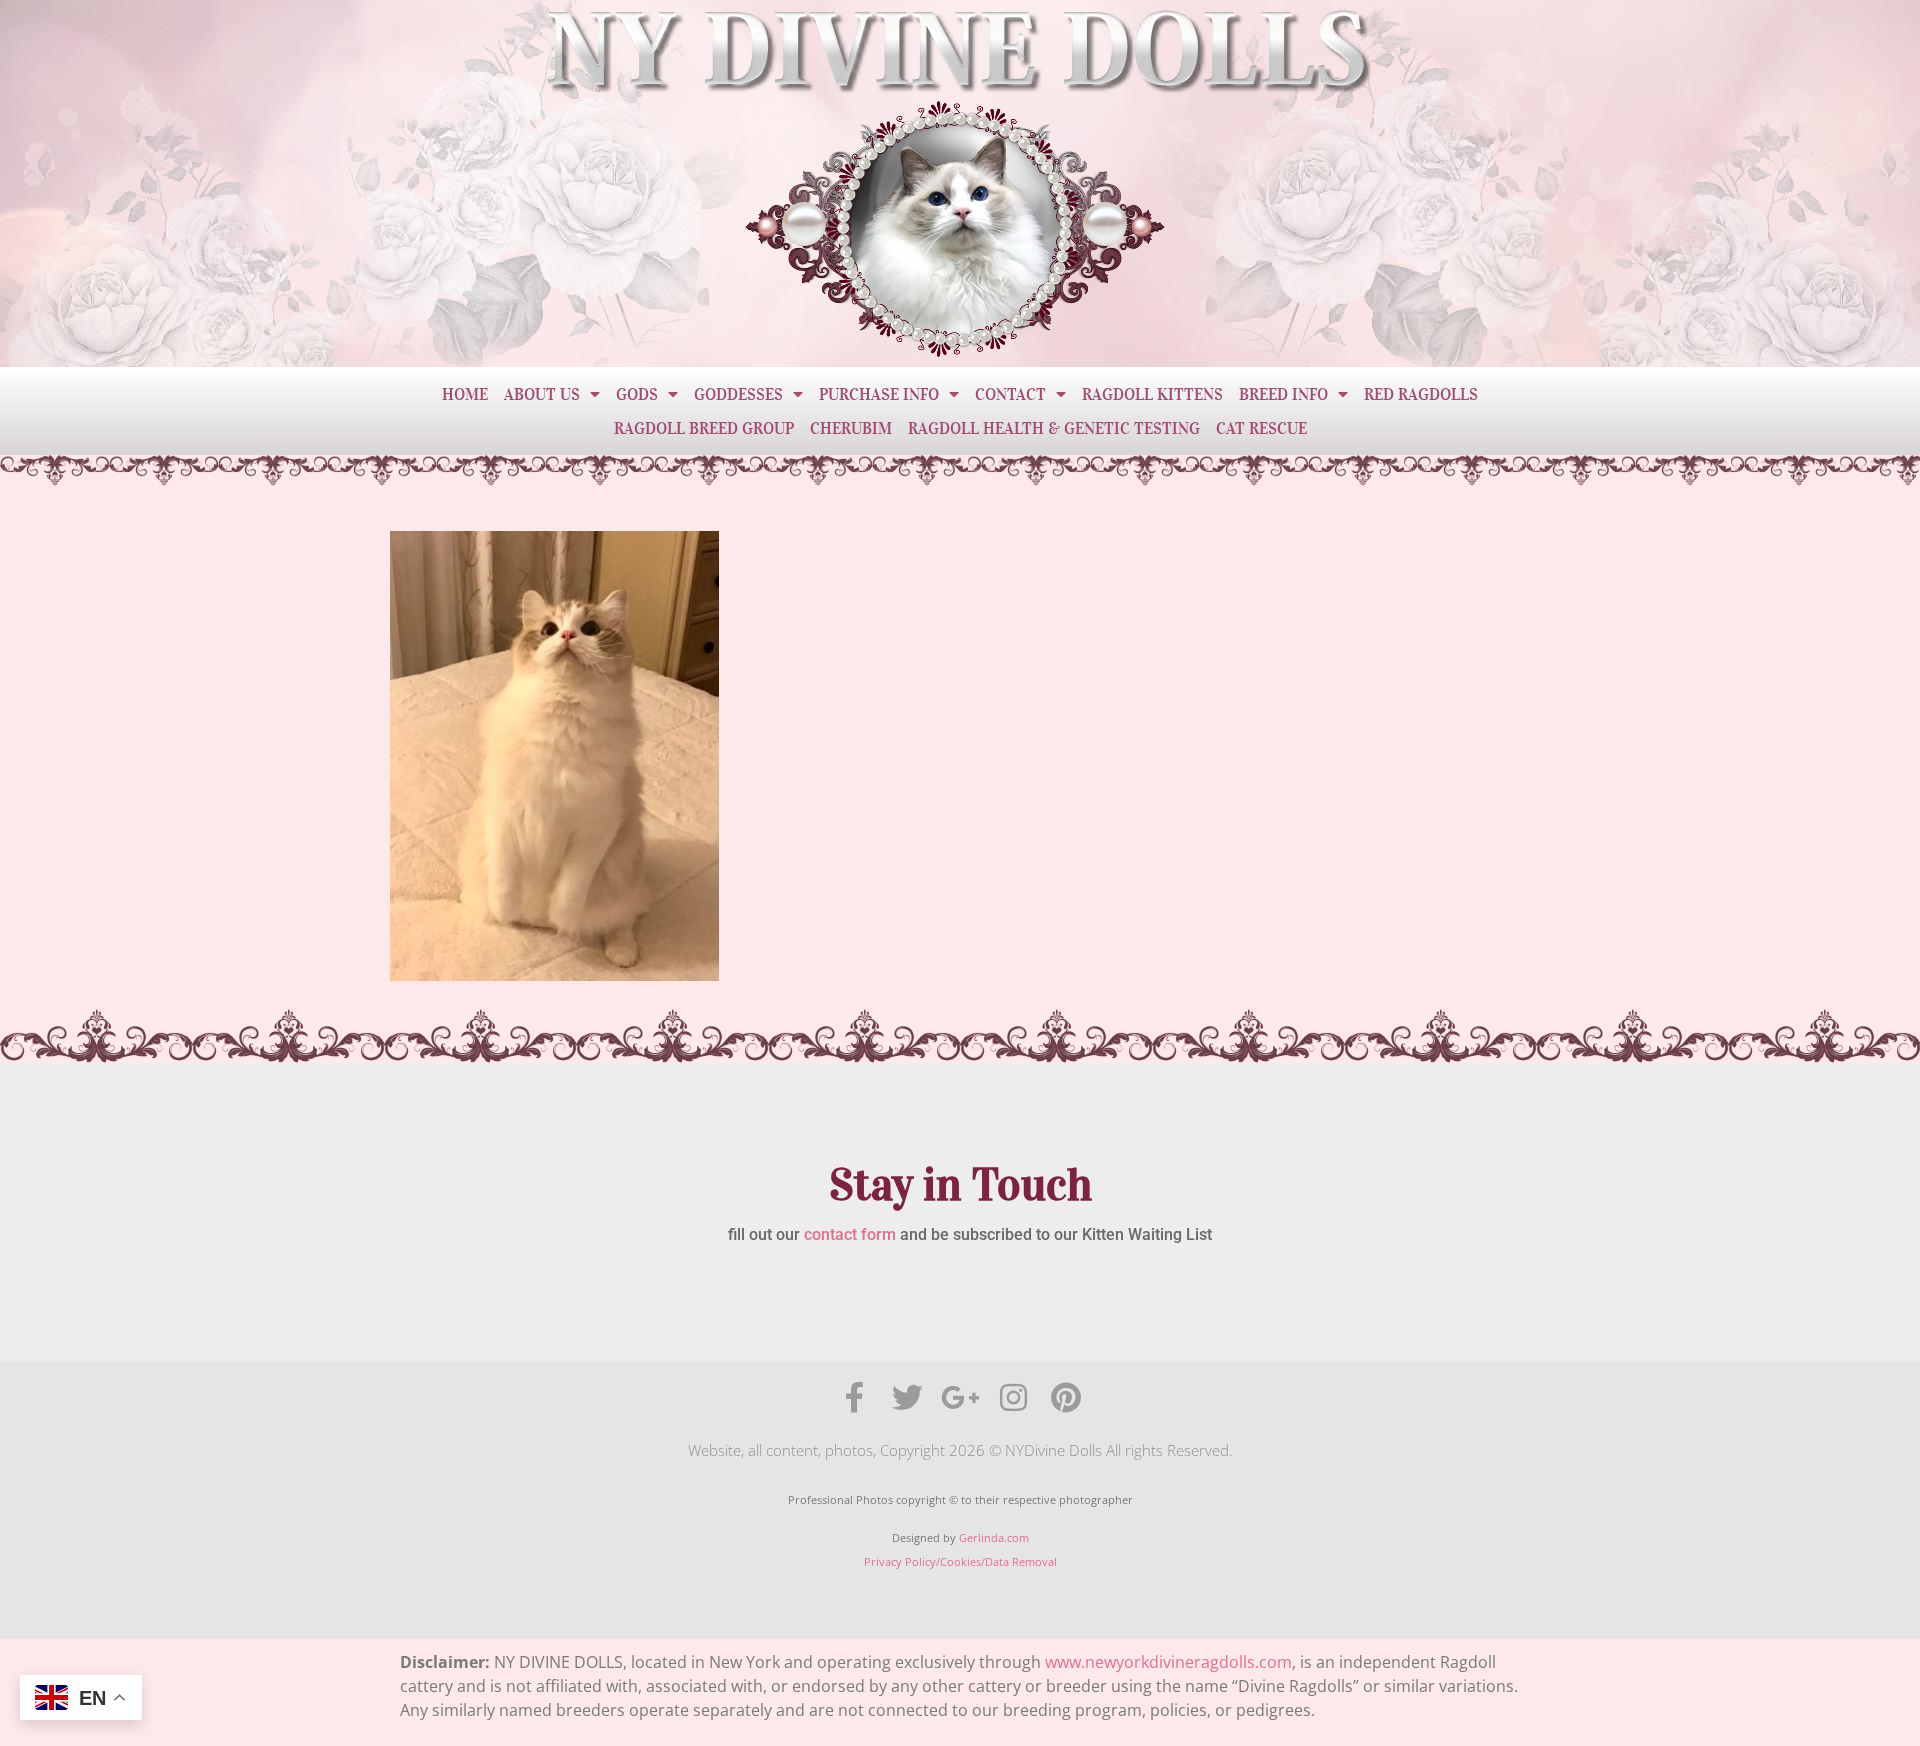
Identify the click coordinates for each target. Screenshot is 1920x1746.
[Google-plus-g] (960, 1397)
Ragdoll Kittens (1152, 394)
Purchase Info (879, 394)
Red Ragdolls (1421, 394)
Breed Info (1283, 394)
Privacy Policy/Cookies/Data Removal (960, 1561)
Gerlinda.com (994, 1537)
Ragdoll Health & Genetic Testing (1054, 428)
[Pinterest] (1066, 1397)
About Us (542, 394)
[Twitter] (907, 1397)
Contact (1010, 394)
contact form (850, 1234)
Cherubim (851, 428)
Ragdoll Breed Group (704, 428)
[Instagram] (1013, 1397)
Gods (637, 394)
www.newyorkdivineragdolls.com (1168, 1662)
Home (465, 394)
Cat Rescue (1261, 428)
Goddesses (738, 394)
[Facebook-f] (854, 1397)
